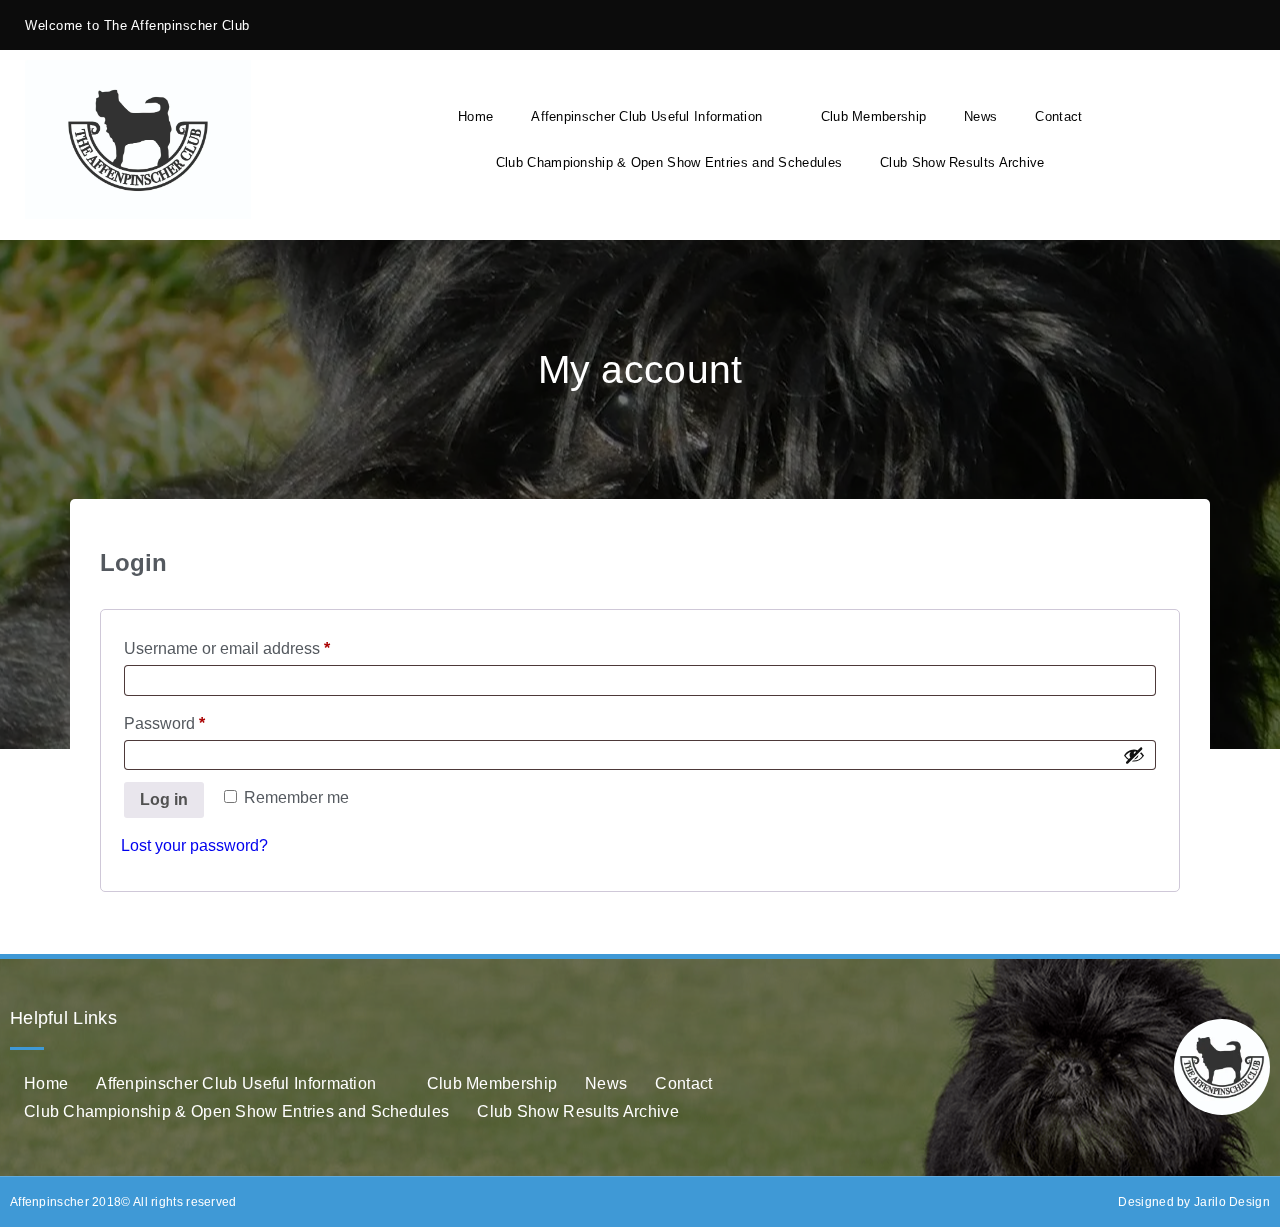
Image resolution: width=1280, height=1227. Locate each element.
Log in (164, 799)
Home (475, 116)
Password (197, 720)
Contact (1058, 116)
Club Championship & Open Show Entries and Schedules (669, 162)
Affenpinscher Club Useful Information (646, 116)
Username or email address (259, 645)
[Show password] (1134, 755)
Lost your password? (194, 845)
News (980, 116)
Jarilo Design (1232, 1202)
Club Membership (874, 116)
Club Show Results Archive (962, 162)
